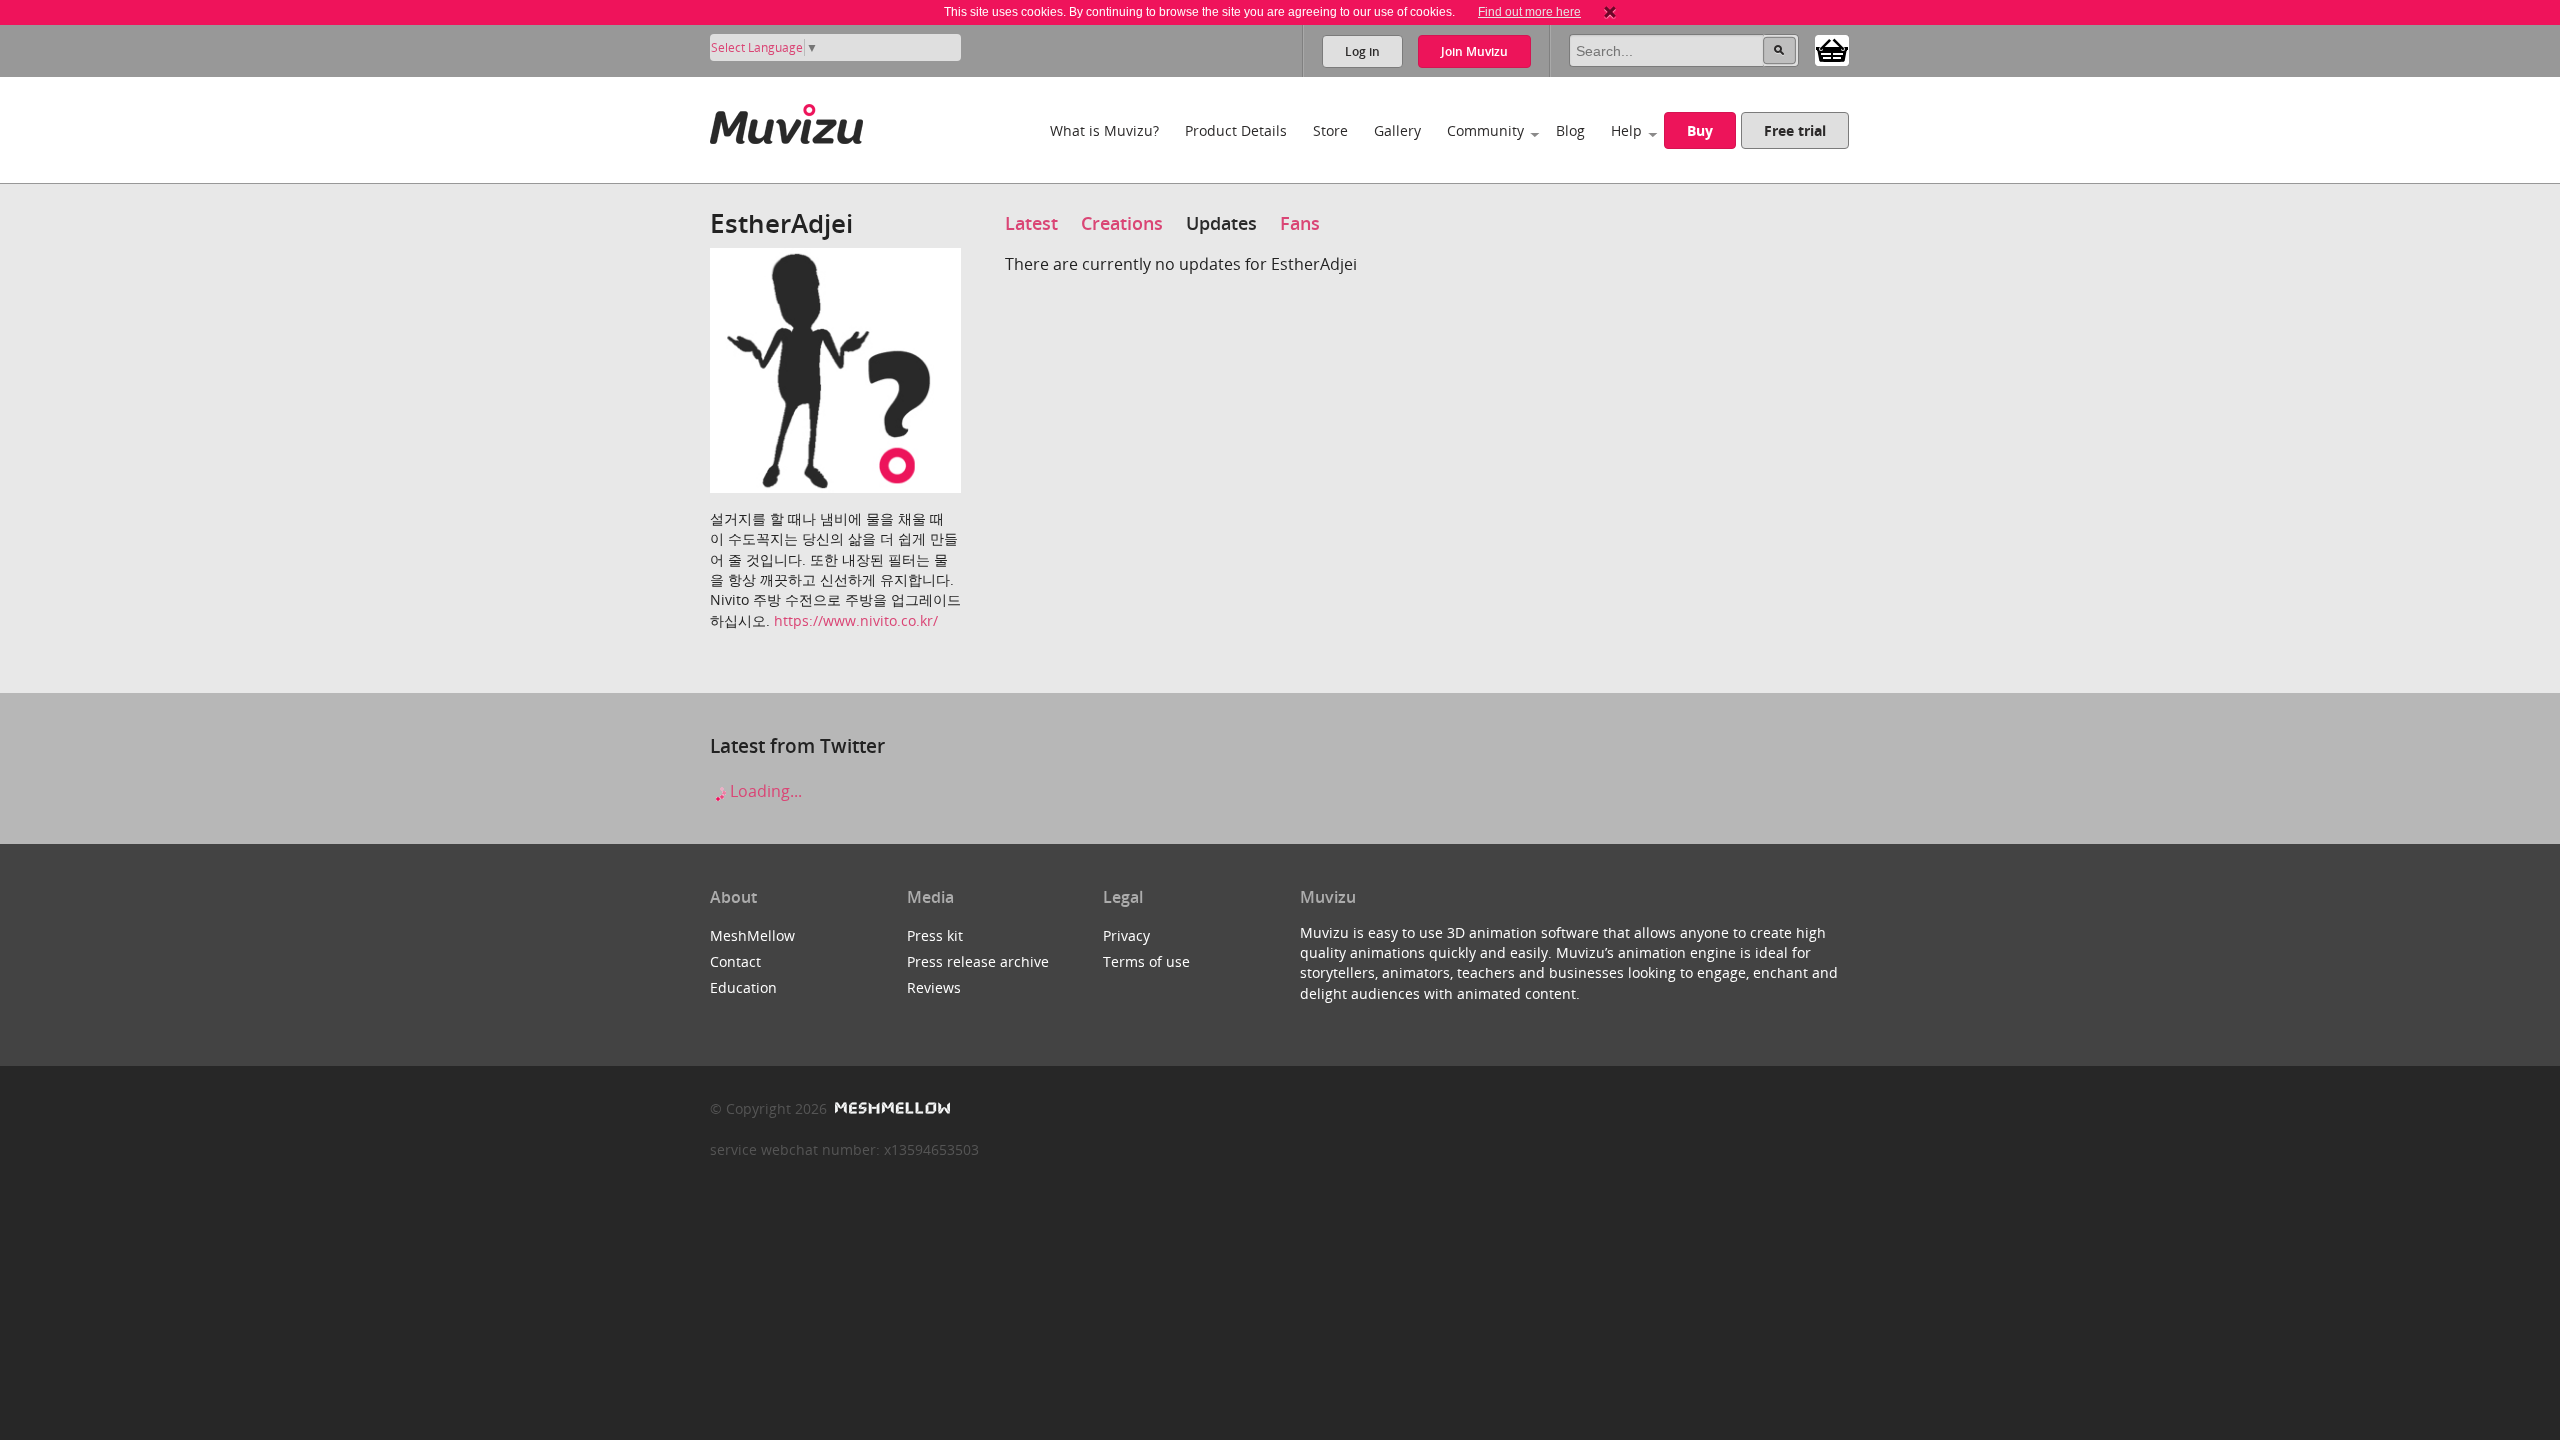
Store (1330, 130)
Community (1485, 130)
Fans (1300, 223)
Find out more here (1529, 12)
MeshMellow (752, 935)
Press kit (935, 935)
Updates (1221, 223)
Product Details (1236, 130)
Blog (1570, 130)
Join (1474, 51)
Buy (1700, 130)
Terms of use (1146, 961)
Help (1626, 130)
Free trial (1795, 130)
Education (743, 987)
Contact (735, 961)
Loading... (764, 791)
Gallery (1397, 130)
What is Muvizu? (1104, 130)
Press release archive (978, 961)
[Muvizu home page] (786, 120)
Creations (1122, 223)
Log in (1362, 51)
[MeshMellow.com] (890, 1108)
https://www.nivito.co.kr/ (856, 620)
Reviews (934, 987)
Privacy (1126, 935)
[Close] (1610, 12)
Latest (1031, 223)
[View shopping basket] (1832, 49)
